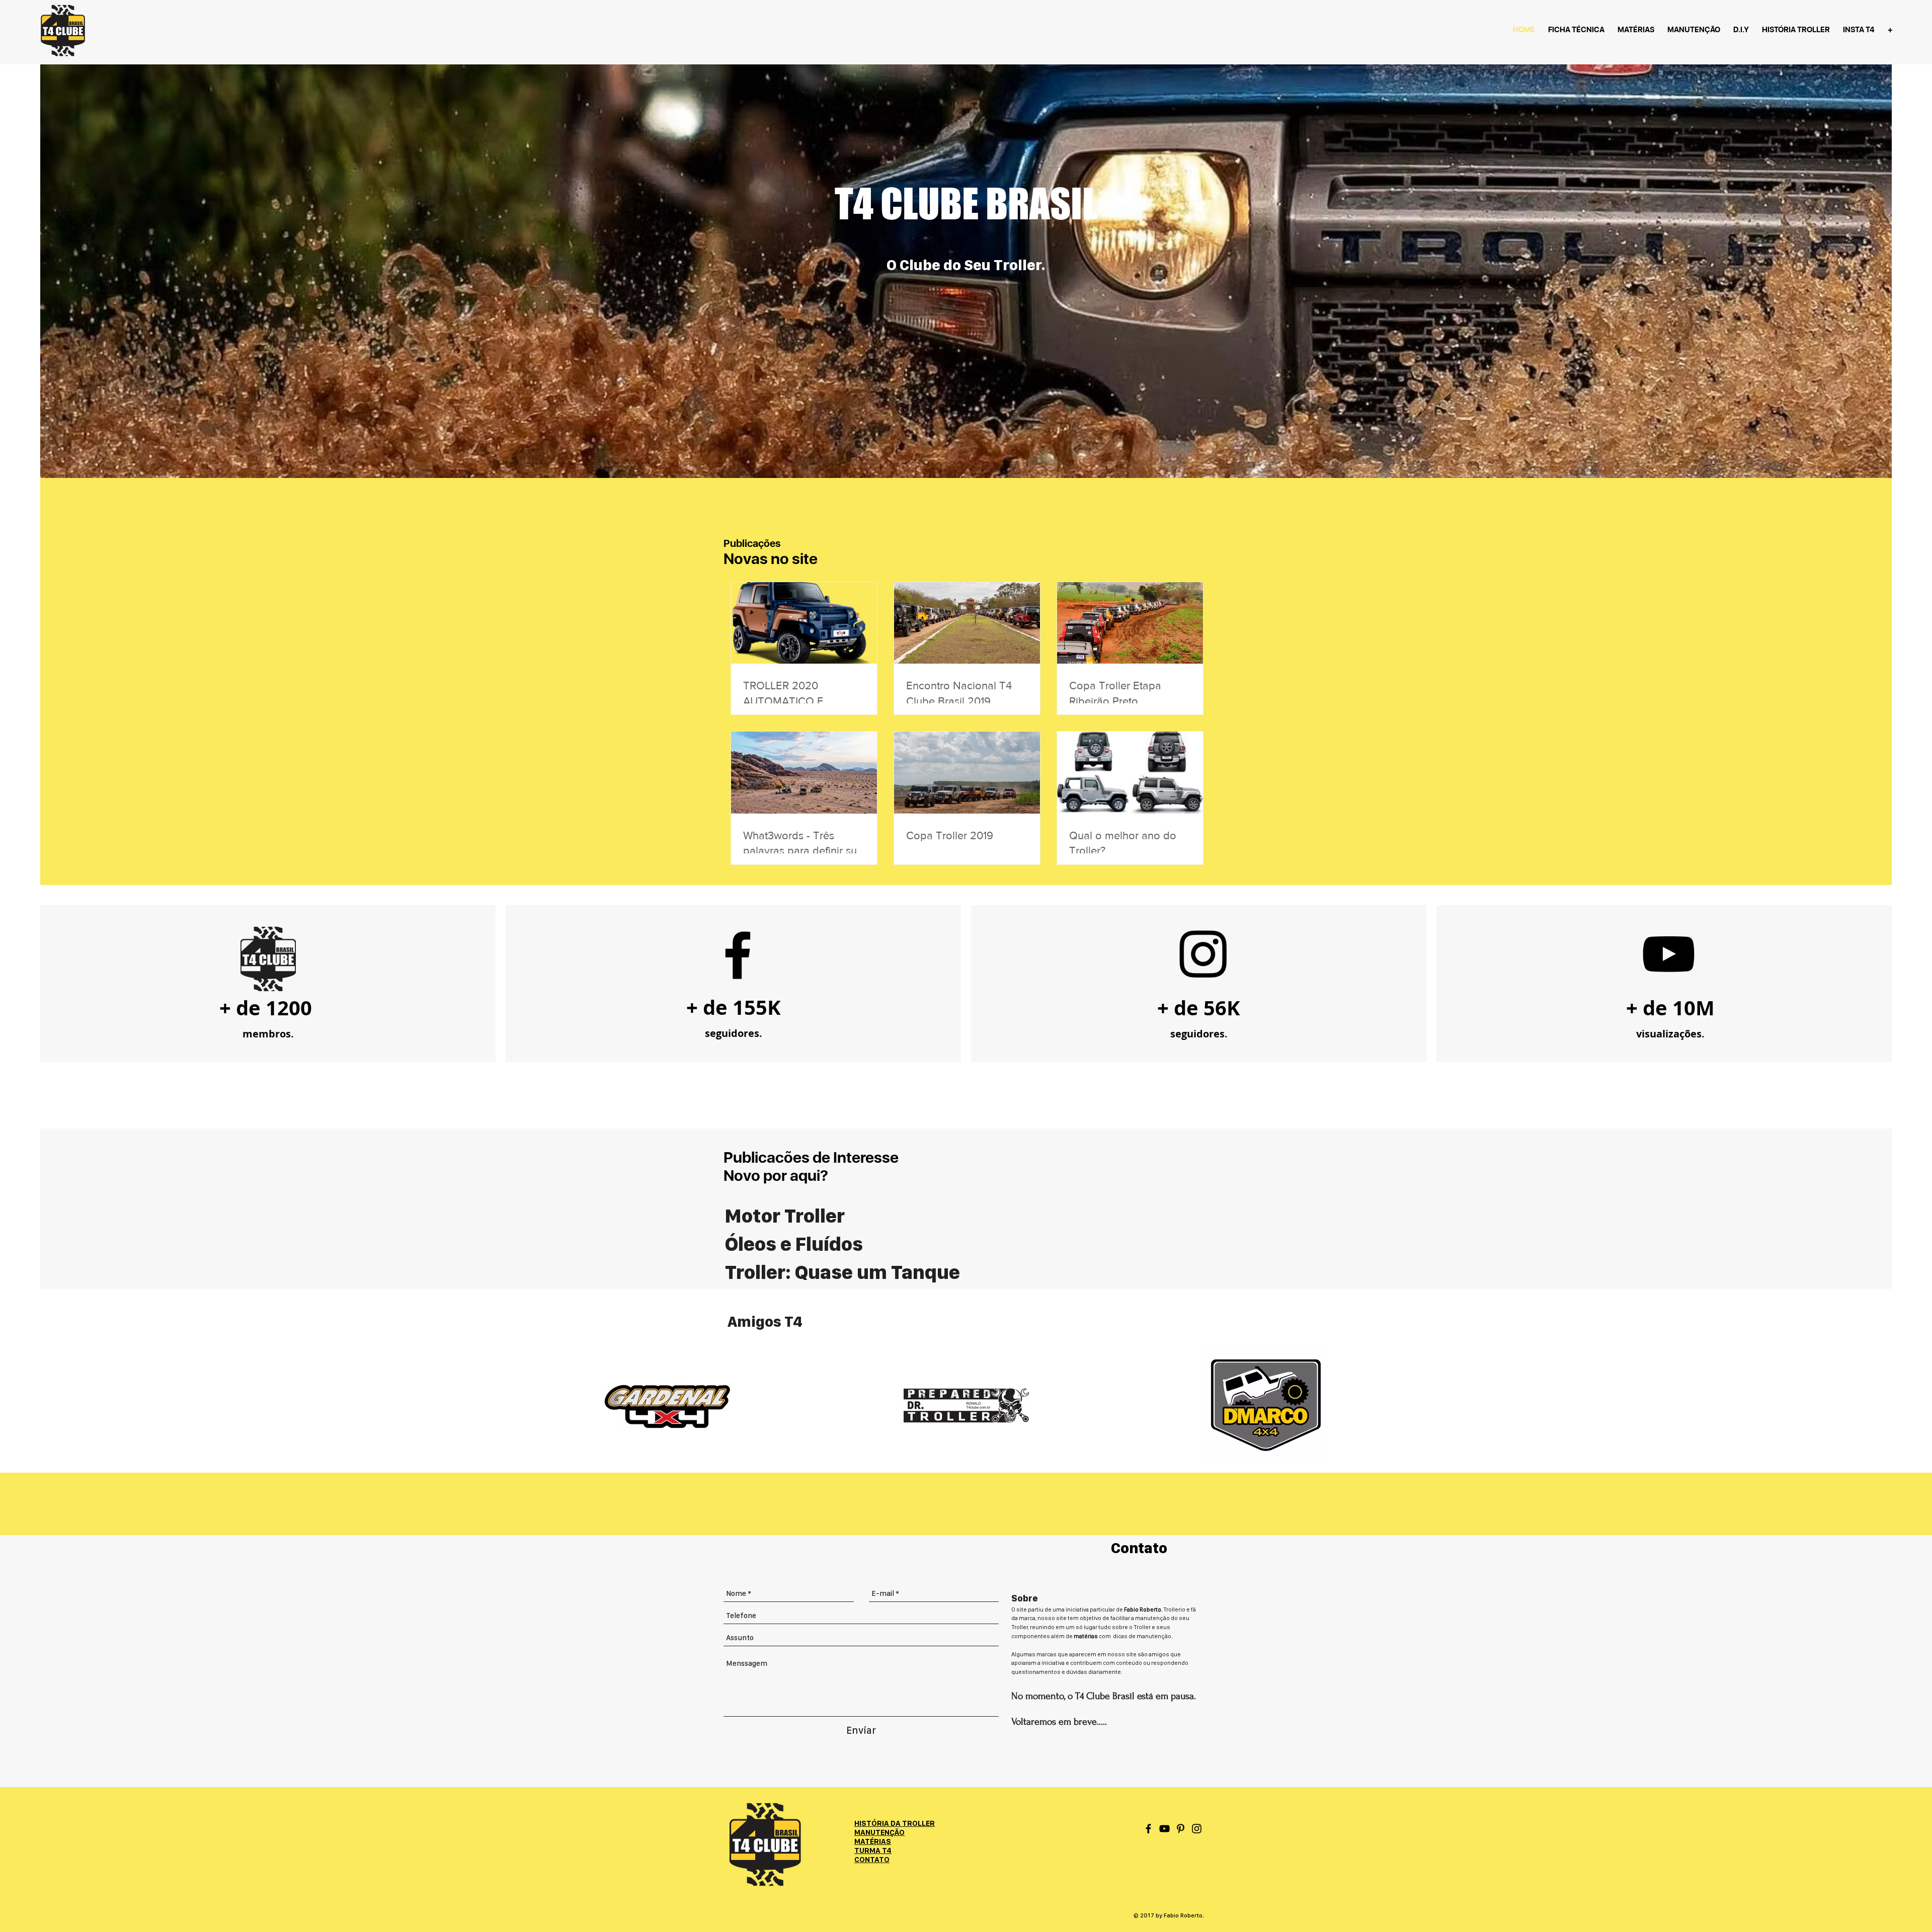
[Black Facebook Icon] (738, 955)
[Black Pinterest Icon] (1181, 1829)
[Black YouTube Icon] (1164, 1829)
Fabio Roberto (1143, 1609)
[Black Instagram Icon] (1197, 1829)
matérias (1086, 1636)
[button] (872, 1860)
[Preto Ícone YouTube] (1668, 954)
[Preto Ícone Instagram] (1203, 954)
